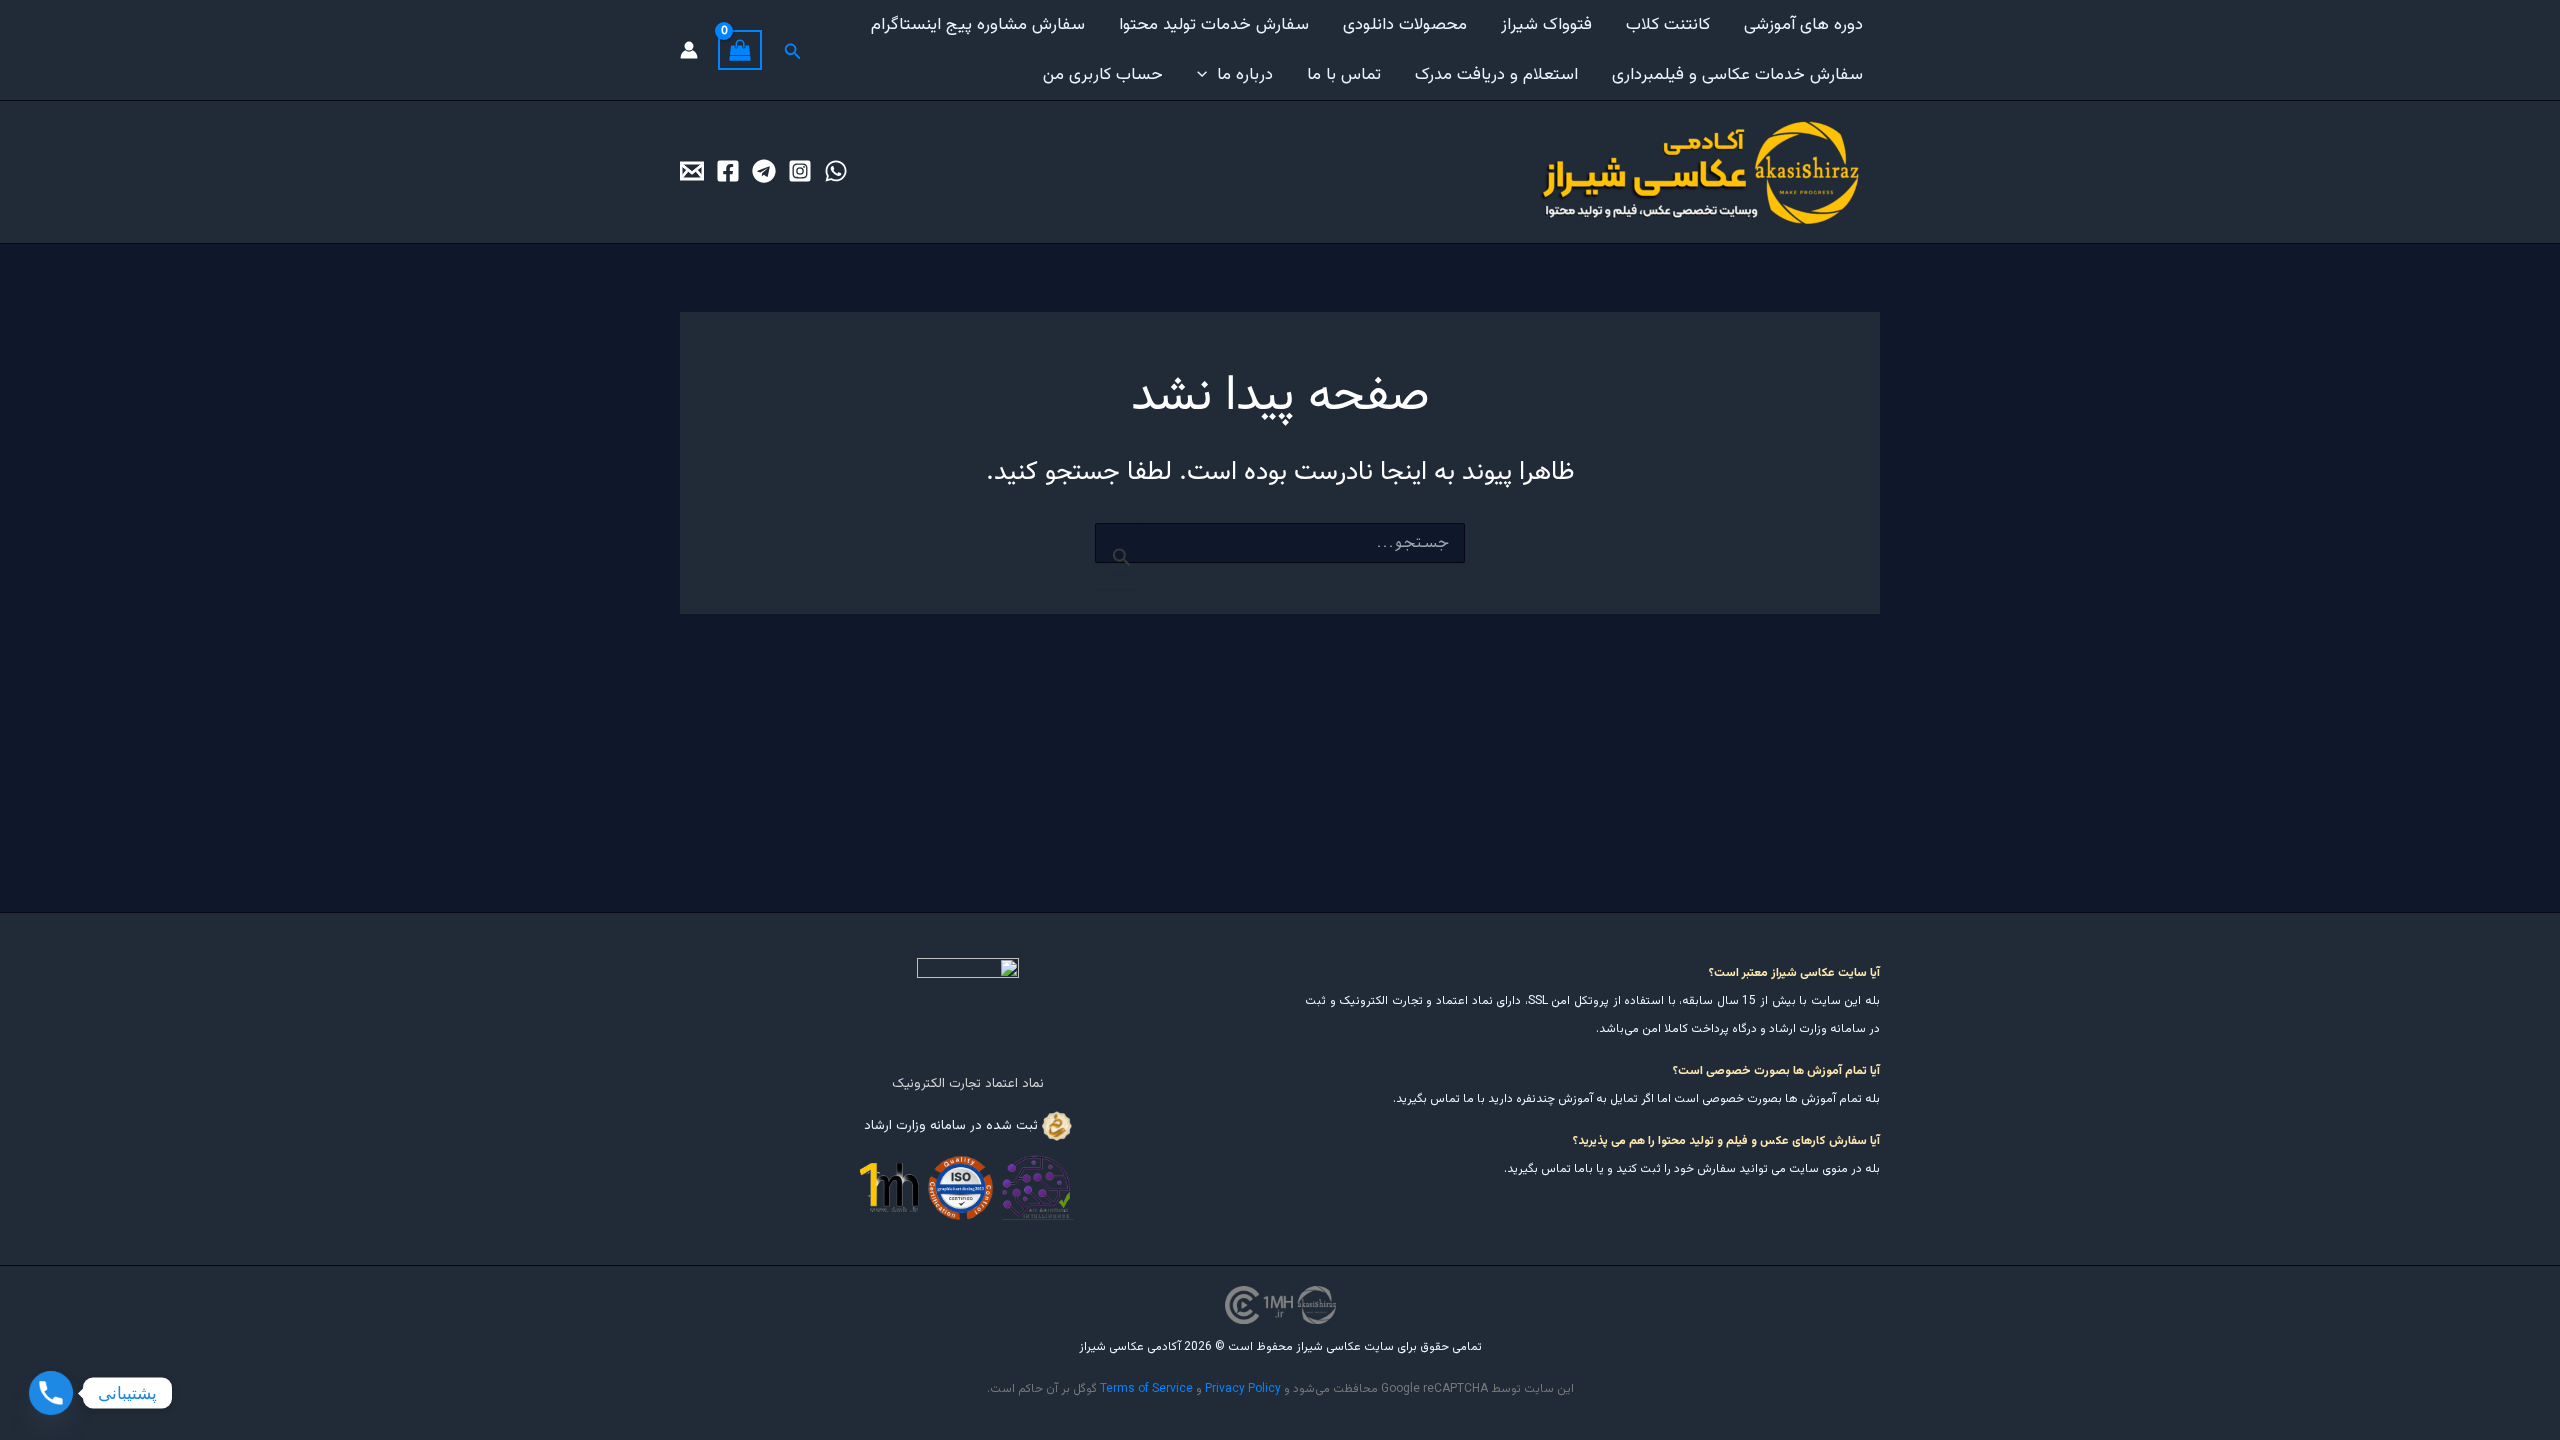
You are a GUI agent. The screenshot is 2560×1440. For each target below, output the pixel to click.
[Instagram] (800, 171)
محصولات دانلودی (1405, 25)
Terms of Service (1146, 1389)
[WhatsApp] (836, 171)
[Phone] (51, 1393)
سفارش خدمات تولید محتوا (1214, 25)
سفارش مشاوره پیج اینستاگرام (978, 25)
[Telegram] (764, 171)
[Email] (692, 171)
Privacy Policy (1243, 1389)
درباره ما (1245, 75)
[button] (1207, 75)
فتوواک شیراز (1546, 25)
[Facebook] (728, 171)
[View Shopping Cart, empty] (740, 50)
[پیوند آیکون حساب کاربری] (689, 50)
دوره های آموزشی (1803, 25)
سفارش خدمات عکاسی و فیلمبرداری (1737, 75)
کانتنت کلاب (1668, 25)
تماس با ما (1344, 75)
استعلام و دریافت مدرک (1496, 75)
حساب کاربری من (1103, 75)
